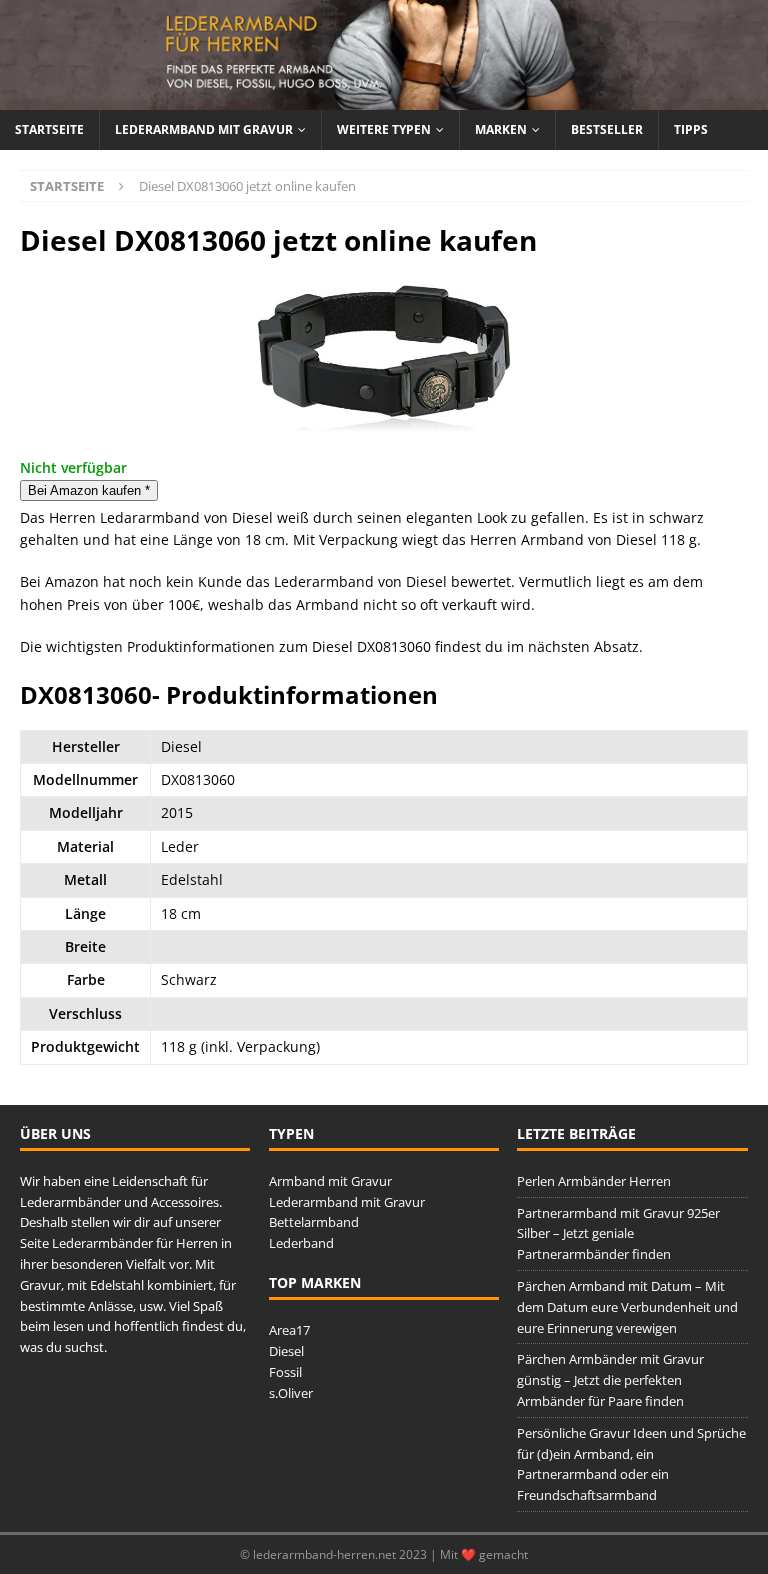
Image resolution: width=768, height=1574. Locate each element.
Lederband (301, 1243)
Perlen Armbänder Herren (594, 1181)
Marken (501, 129)
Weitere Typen (384, 129)
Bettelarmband (314, 1222)
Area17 (289, 1330)
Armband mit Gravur (330, 1181)
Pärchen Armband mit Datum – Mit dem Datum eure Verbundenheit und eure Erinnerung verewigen (627, 1307)
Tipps (691, 129)
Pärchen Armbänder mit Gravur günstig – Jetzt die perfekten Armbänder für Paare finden (610, 1380)
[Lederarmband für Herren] (384, 98)
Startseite (49, 129)
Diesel (286, 1351)
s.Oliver (291, 1393)
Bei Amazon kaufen (89, 490)
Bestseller (607, 129)
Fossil (285, 1372)
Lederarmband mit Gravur (204, 129)
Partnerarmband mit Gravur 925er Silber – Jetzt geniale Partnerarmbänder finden (618, 1234)
